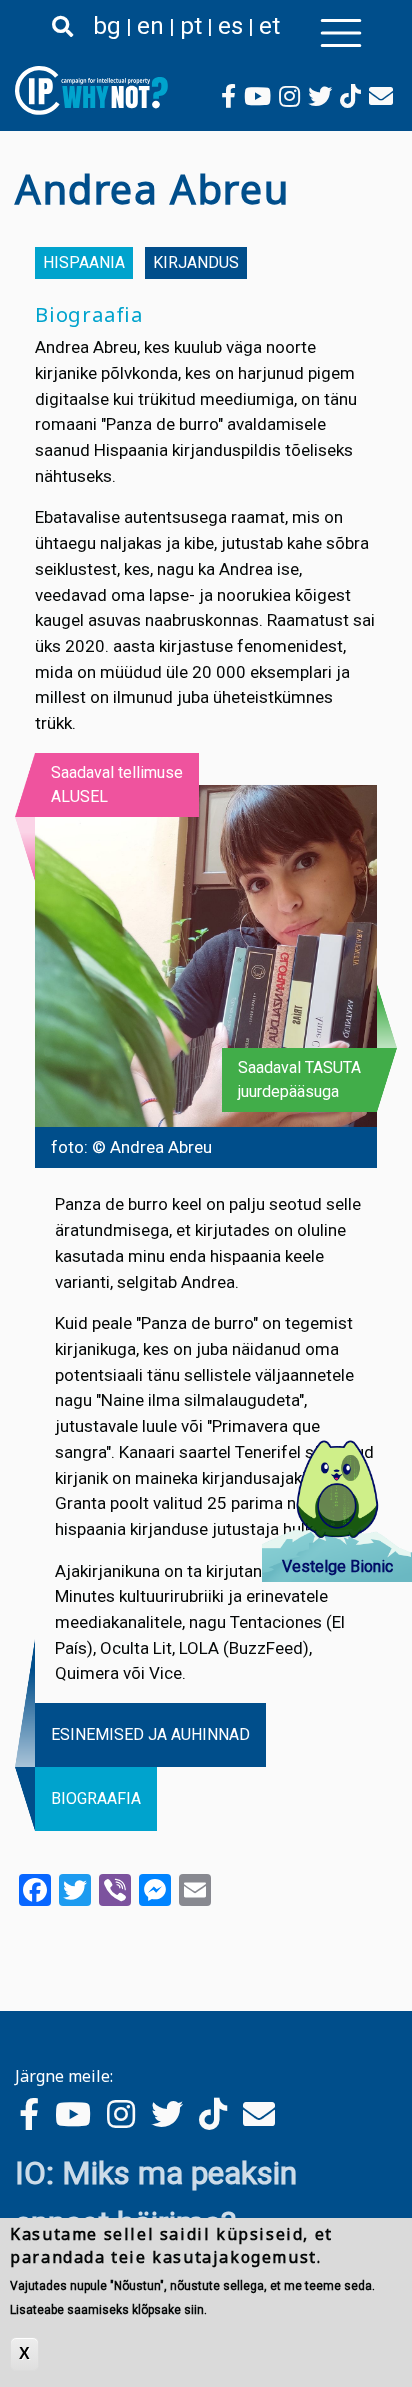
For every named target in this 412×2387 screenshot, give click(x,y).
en (150, 26)
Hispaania (84, 262)
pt (191, 26)
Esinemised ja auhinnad (150, 1734)
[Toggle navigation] (341, 33)
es (230, 26)
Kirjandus (196, 262)
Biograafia (96, 1798)
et (269, 26)
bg (107, 26)
